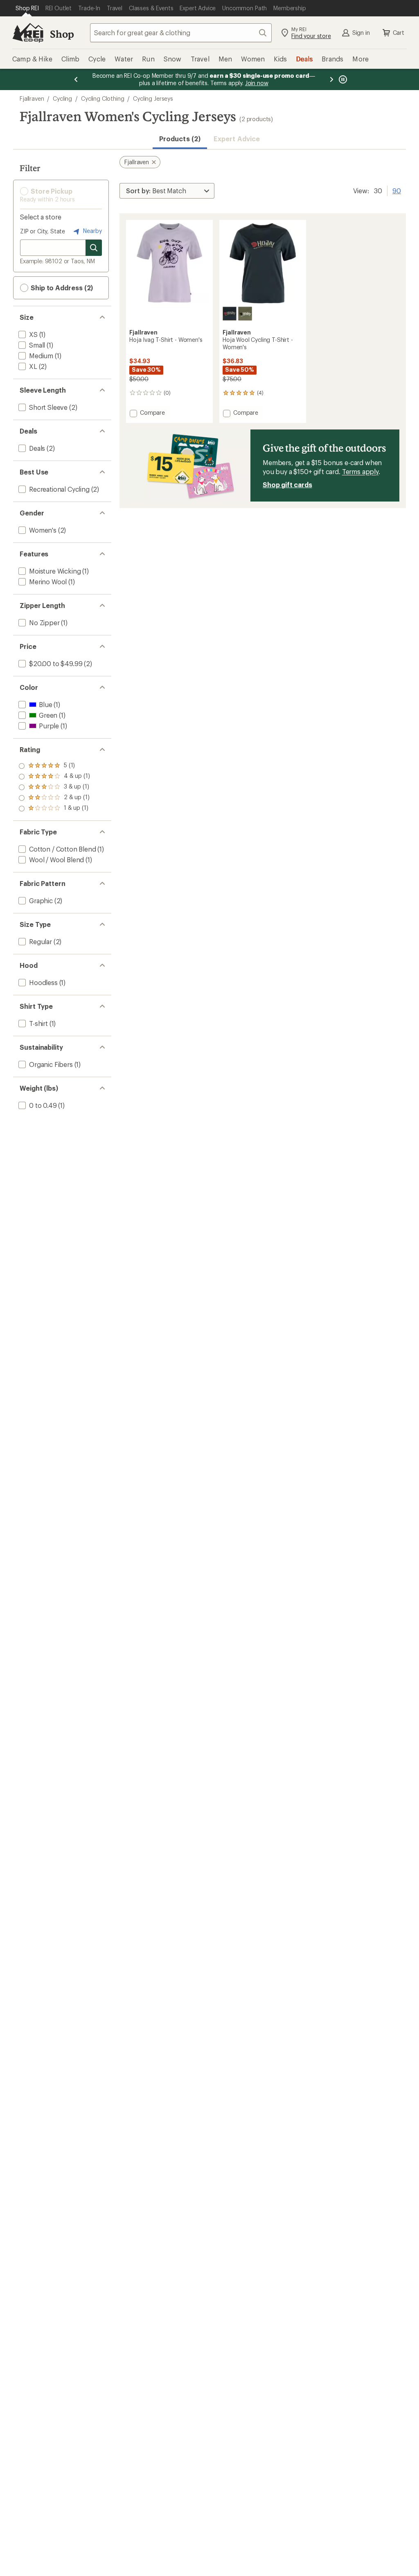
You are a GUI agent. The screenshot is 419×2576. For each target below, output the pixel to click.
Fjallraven (32, 98)
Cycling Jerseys (153, 98)
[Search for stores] (94, 248)
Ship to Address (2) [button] (61, 288)
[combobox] (181, 33)
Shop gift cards (287, 485)
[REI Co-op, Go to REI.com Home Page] (28, 33)
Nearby (92, 231)
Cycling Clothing (102, 98)
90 (397, 190)
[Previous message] (76, 79)
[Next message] (331, 79)
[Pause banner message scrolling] (342, 79)
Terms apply (360, 471)
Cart (399, 33)
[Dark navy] (230, 314)
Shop (62, 34)
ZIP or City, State (43, 231)
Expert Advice (237, 139)
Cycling (62, 98)
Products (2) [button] (180, 139)
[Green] (245, 314)
